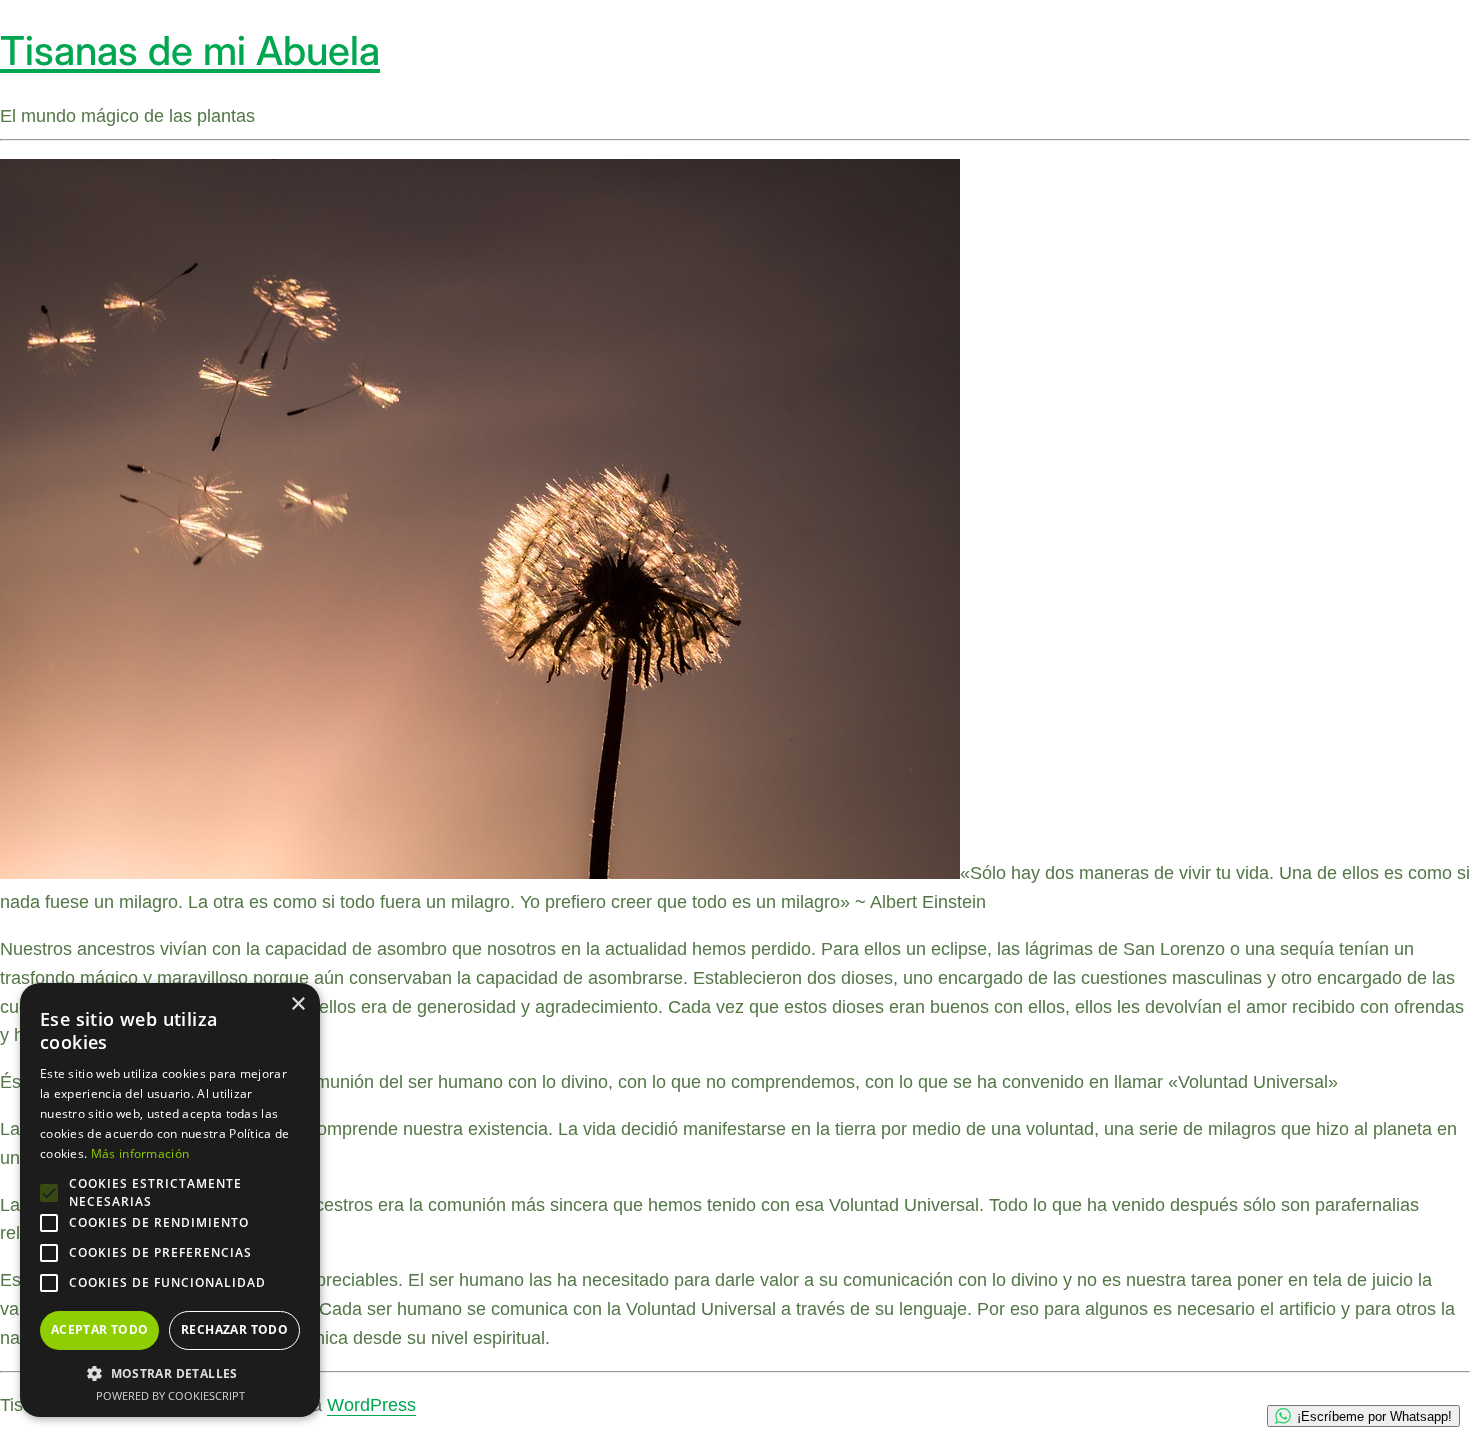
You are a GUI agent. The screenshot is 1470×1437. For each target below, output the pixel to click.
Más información (140, 1153)
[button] (170, 1373)
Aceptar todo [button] (100, 1329)
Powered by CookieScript (170, 1395)
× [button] (297, 1004)
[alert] (170, 1200)
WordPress (371, 1405)
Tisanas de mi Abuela (190, 50)
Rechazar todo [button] (234, 1329)
